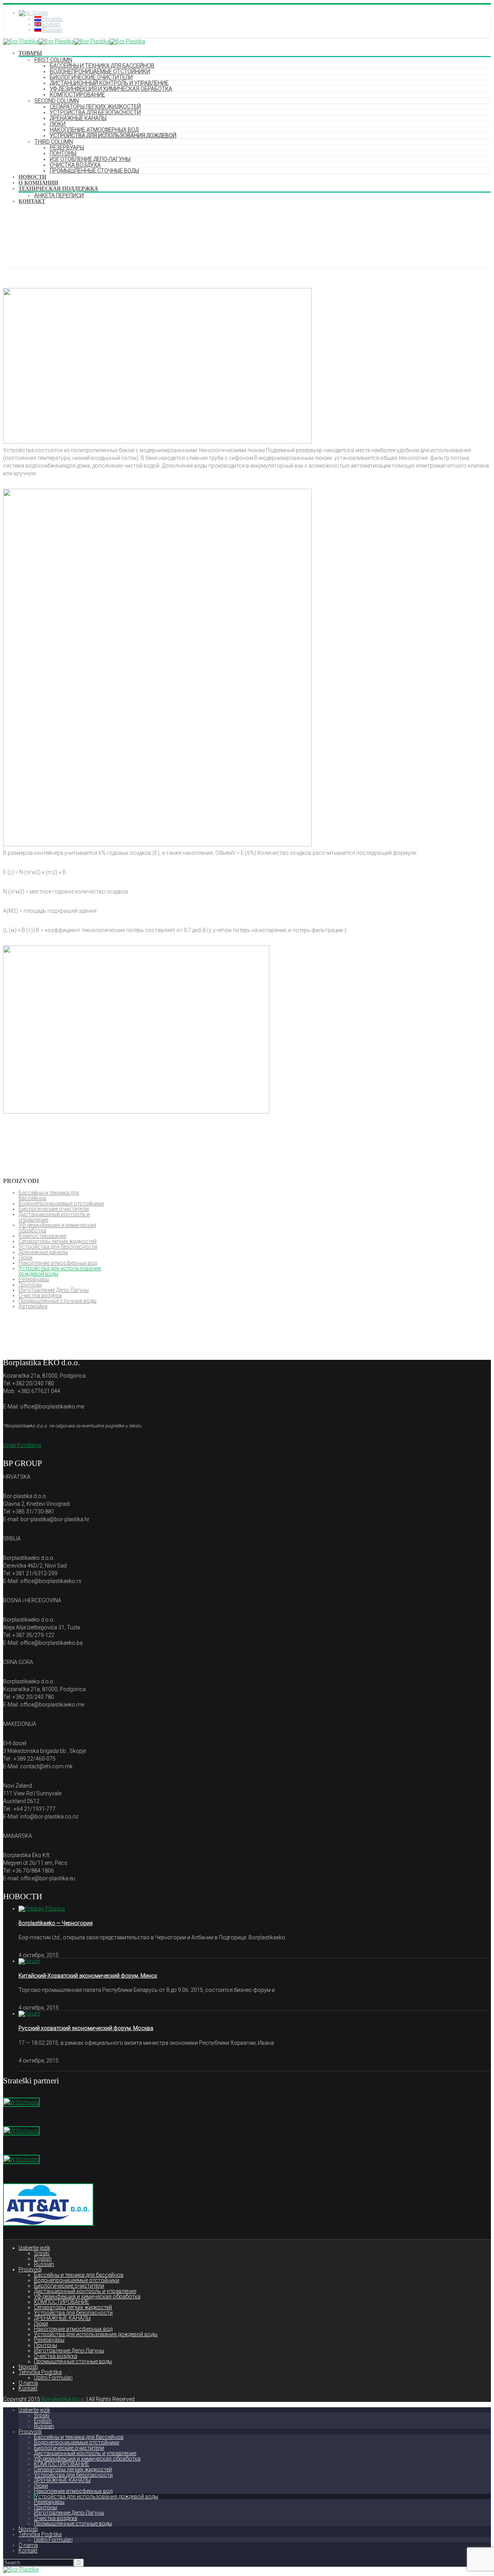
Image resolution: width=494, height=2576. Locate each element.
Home (11, 249)
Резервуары (67, 147)
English (43, 2259)
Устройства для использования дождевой (113, 136)
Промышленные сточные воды (94, 171)
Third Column (54, 142)
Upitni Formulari (53, 2378)
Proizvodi (30, 2269)
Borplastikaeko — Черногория (56, 1923)
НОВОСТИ (32, 177)
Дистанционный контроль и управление (109, 83)
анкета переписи (59, 195)
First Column (53, 60)
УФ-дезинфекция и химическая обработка (111, 89)
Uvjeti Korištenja (22, 1445)
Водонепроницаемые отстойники (100, 71)
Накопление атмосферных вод (94, 130)
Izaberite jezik (34, 2248)
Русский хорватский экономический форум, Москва (86, 2028)
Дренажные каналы (43, 1252)
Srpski (42, 2253)
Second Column (57, 101)
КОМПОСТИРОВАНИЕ (77, 95)
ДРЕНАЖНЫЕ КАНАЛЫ (78, 118)
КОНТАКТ (32, 201)
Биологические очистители (91, 77)
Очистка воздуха (75, 165)
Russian (44, 2264)
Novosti (28, 2367)
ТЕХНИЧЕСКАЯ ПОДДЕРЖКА (58, 189)
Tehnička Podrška (40, 2372)
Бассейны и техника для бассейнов (102, 66)
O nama (28, 2383)
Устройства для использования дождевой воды (60, 1271)
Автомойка (33, 1306)
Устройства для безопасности (95, 112)
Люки (58, 124)
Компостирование (42, 1236)
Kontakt (28, 2388)
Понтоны (63, 153)
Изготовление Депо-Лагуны (90, 159)
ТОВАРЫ (30, 53)
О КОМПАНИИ (38, 183)
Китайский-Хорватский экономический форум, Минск (88, 1976)
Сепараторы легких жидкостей (95, 107)
